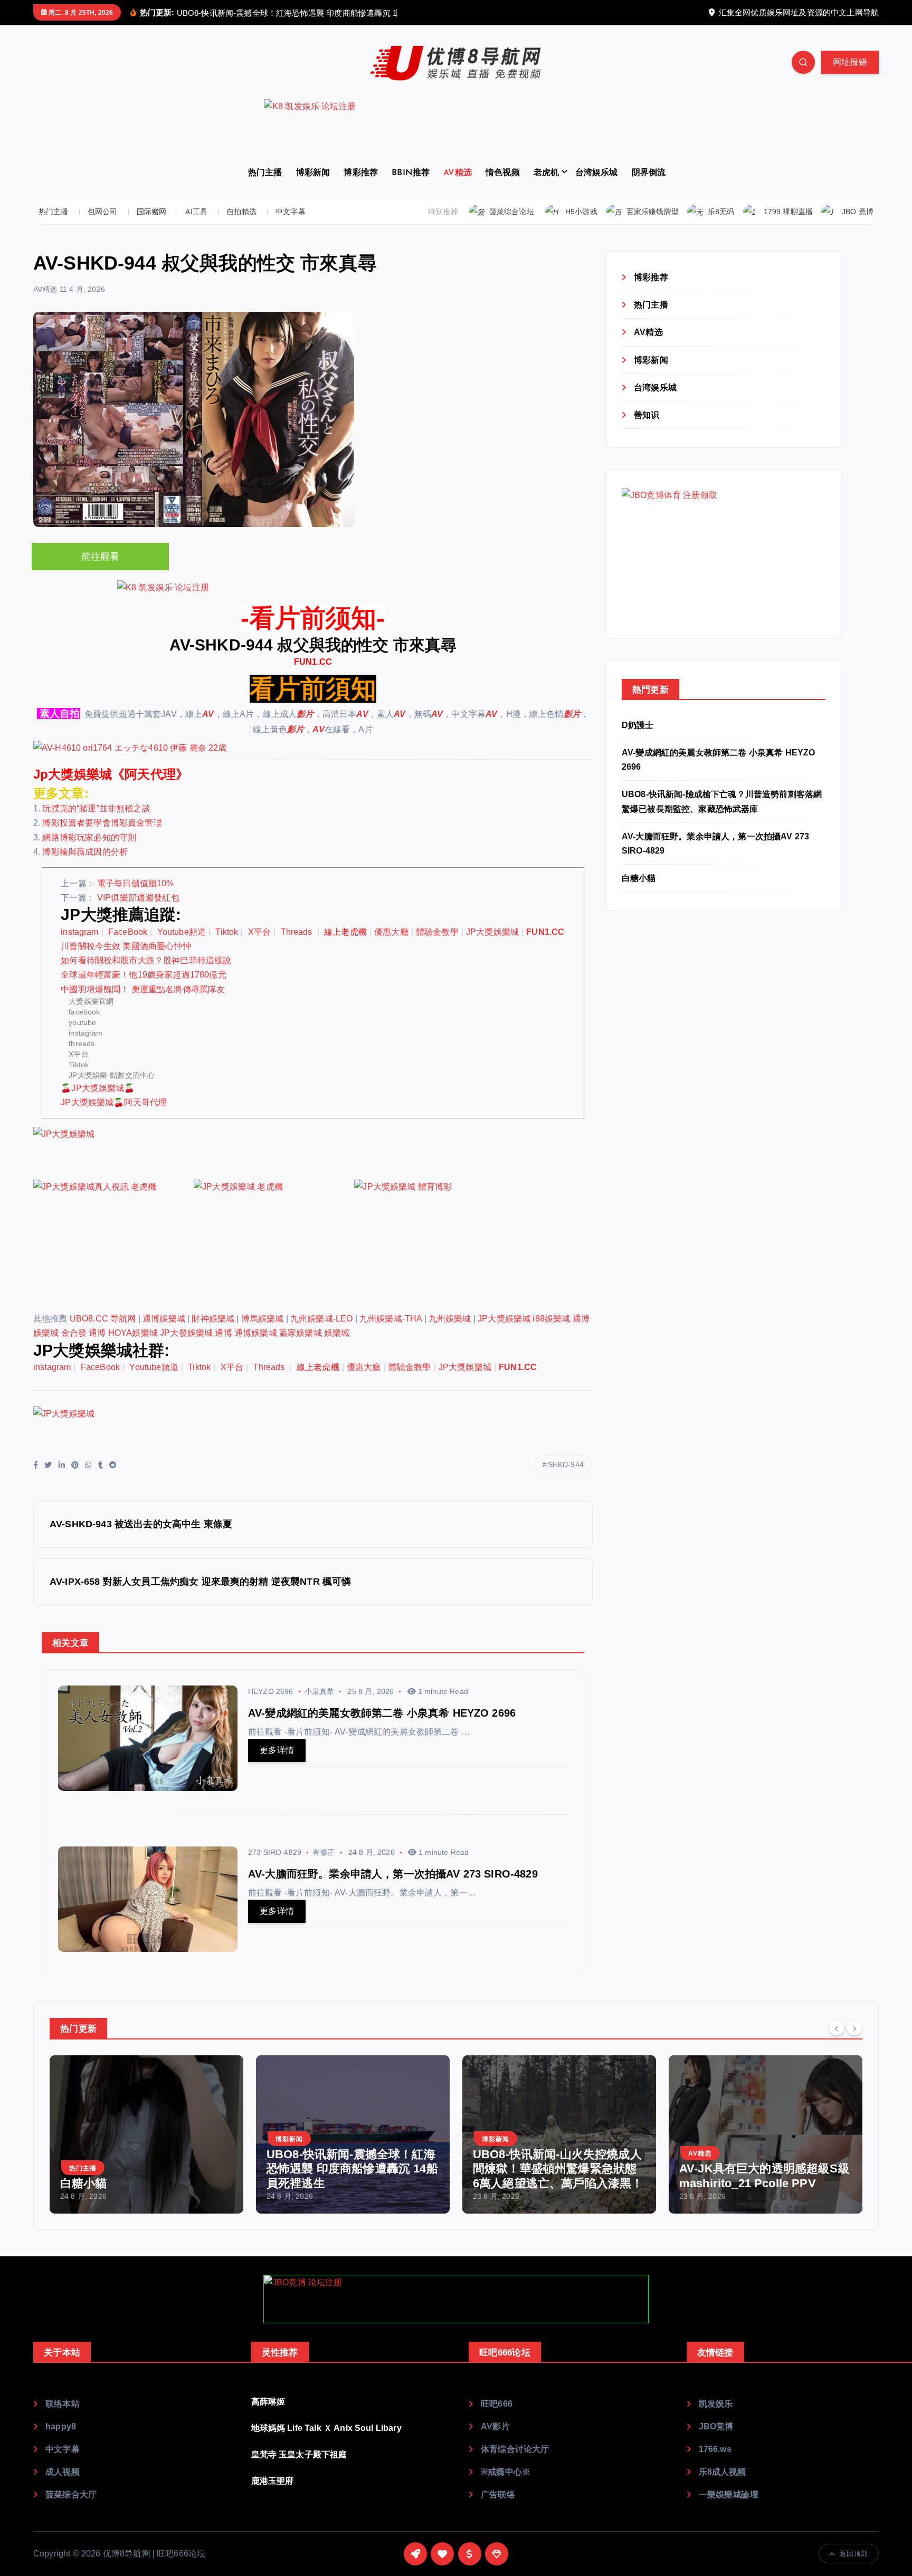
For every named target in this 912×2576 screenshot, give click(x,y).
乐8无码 (721, 212)
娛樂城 (337, 1333)
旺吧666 (497, 2404)
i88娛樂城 (551, 1319)
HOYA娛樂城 (133, 1333)
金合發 (74, 1333)
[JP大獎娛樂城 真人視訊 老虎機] (112, 1245)
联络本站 (63, 2404)
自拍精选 (241, 212)
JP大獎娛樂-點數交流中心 (112, 1075)
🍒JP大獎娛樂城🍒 (98, 1088)
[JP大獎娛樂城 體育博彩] (433, 1245)
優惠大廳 (391, 932)
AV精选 (458, 173)
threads (82, 1043)
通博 (97, 1333)
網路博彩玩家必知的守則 (89, 837)
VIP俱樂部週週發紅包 (138, 898)
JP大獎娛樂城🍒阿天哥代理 (114, 1102)
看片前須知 (313, 689)
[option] (146, 2134)
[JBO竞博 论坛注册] (456, 2299)
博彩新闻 (313, 173)
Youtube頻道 (182, 932)
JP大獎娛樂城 (492, 932)
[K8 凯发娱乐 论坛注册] (456, 123)
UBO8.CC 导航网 (103, 1319)
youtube (82, 1022)
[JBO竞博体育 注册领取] (701, 553)
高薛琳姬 (268, 2402)
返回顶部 (854, 2554)
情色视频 (503, 173)
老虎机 (546, 173)
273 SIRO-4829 (275, 1852)
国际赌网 (152, 212)
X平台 (259, 932)
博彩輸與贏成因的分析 (85, 852)
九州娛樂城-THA (391, 1319)
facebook (84, 1012)
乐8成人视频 (723, 2472)
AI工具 (196, 212)
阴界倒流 (649, 173)
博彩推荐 (361, 173)
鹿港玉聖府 (273, 2481)
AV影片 (495, 2426)
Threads (298, 932)
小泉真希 (320, 1691)
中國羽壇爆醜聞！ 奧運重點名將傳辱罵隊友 (143, 989)
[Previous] (837, 2027)
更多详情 (277, 1750)
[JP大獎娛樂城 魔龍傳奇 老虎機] (273, 1245)
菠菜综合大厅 (71, 2494)
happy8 (61, 2426)
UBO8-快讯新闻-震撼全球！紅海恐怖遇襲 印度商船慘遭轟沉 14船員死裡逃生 (352, 2169)
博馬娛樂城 (263, 1319)
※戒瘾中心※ (506, 2472)
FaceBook (128, 932)
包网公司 (103, 212)
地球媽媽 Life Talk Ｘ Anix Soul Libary (326, 2428)
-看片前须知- (313, 618)
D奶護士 (638, 725)
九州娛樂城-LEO (321, 1319)
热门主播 (265, 173)
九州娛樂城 (450, 1319)
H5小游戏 (581, 212)
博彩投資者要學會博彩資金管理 (102, 823)
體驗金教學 (437, 932)
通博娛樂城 (164, 1319)
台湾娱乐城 (597, 173)
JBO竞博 (716, 2426)
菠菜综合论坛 (512, 212)
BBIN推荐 (411, 173)
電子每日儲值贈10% (136, 883)
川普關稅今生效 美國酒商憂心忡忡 (126, 946)
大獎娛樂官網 (91, 1001)
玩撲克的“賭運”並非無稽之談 (96, 808)
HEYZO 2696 (271, 1691)
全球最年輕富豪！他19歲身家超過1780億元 (144, 975)
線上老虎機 (345, 932)
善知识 (647, 415)
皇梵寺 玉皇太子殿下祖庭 (299, 2454)
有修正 (324, 1852)
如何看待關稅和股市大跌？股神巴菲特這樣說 (146, 960)
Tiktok (227, 932)
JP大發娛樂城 (186, 1333)
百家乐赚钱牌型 (653, 212)
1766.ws (715, 2449)
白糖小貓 (639, 878)
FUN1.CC (313, 662)
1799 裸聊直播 (788, 212)
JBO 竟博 (858, 212)
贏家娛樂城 (301, 1333)
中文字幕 (291, 212)
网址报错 (850, 62)
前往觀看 (101, 557)
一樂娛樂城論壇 (729, 2494)
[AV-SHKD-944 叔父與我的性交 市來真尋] (313, 748)
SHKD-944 (566, 1464)
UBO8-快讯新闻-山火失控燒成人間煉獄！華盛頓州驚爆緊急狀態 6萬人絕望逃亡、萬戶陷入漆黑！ (558, 2169)
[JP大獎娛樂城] (112, 1152)
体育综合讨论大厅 (515, 2449)
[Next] (854, 2027)
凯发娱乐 (716, 2404)
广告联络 (498, 2494)
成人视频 (63, 2472)
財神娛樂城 (213, 1319)
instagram (79, 932)
